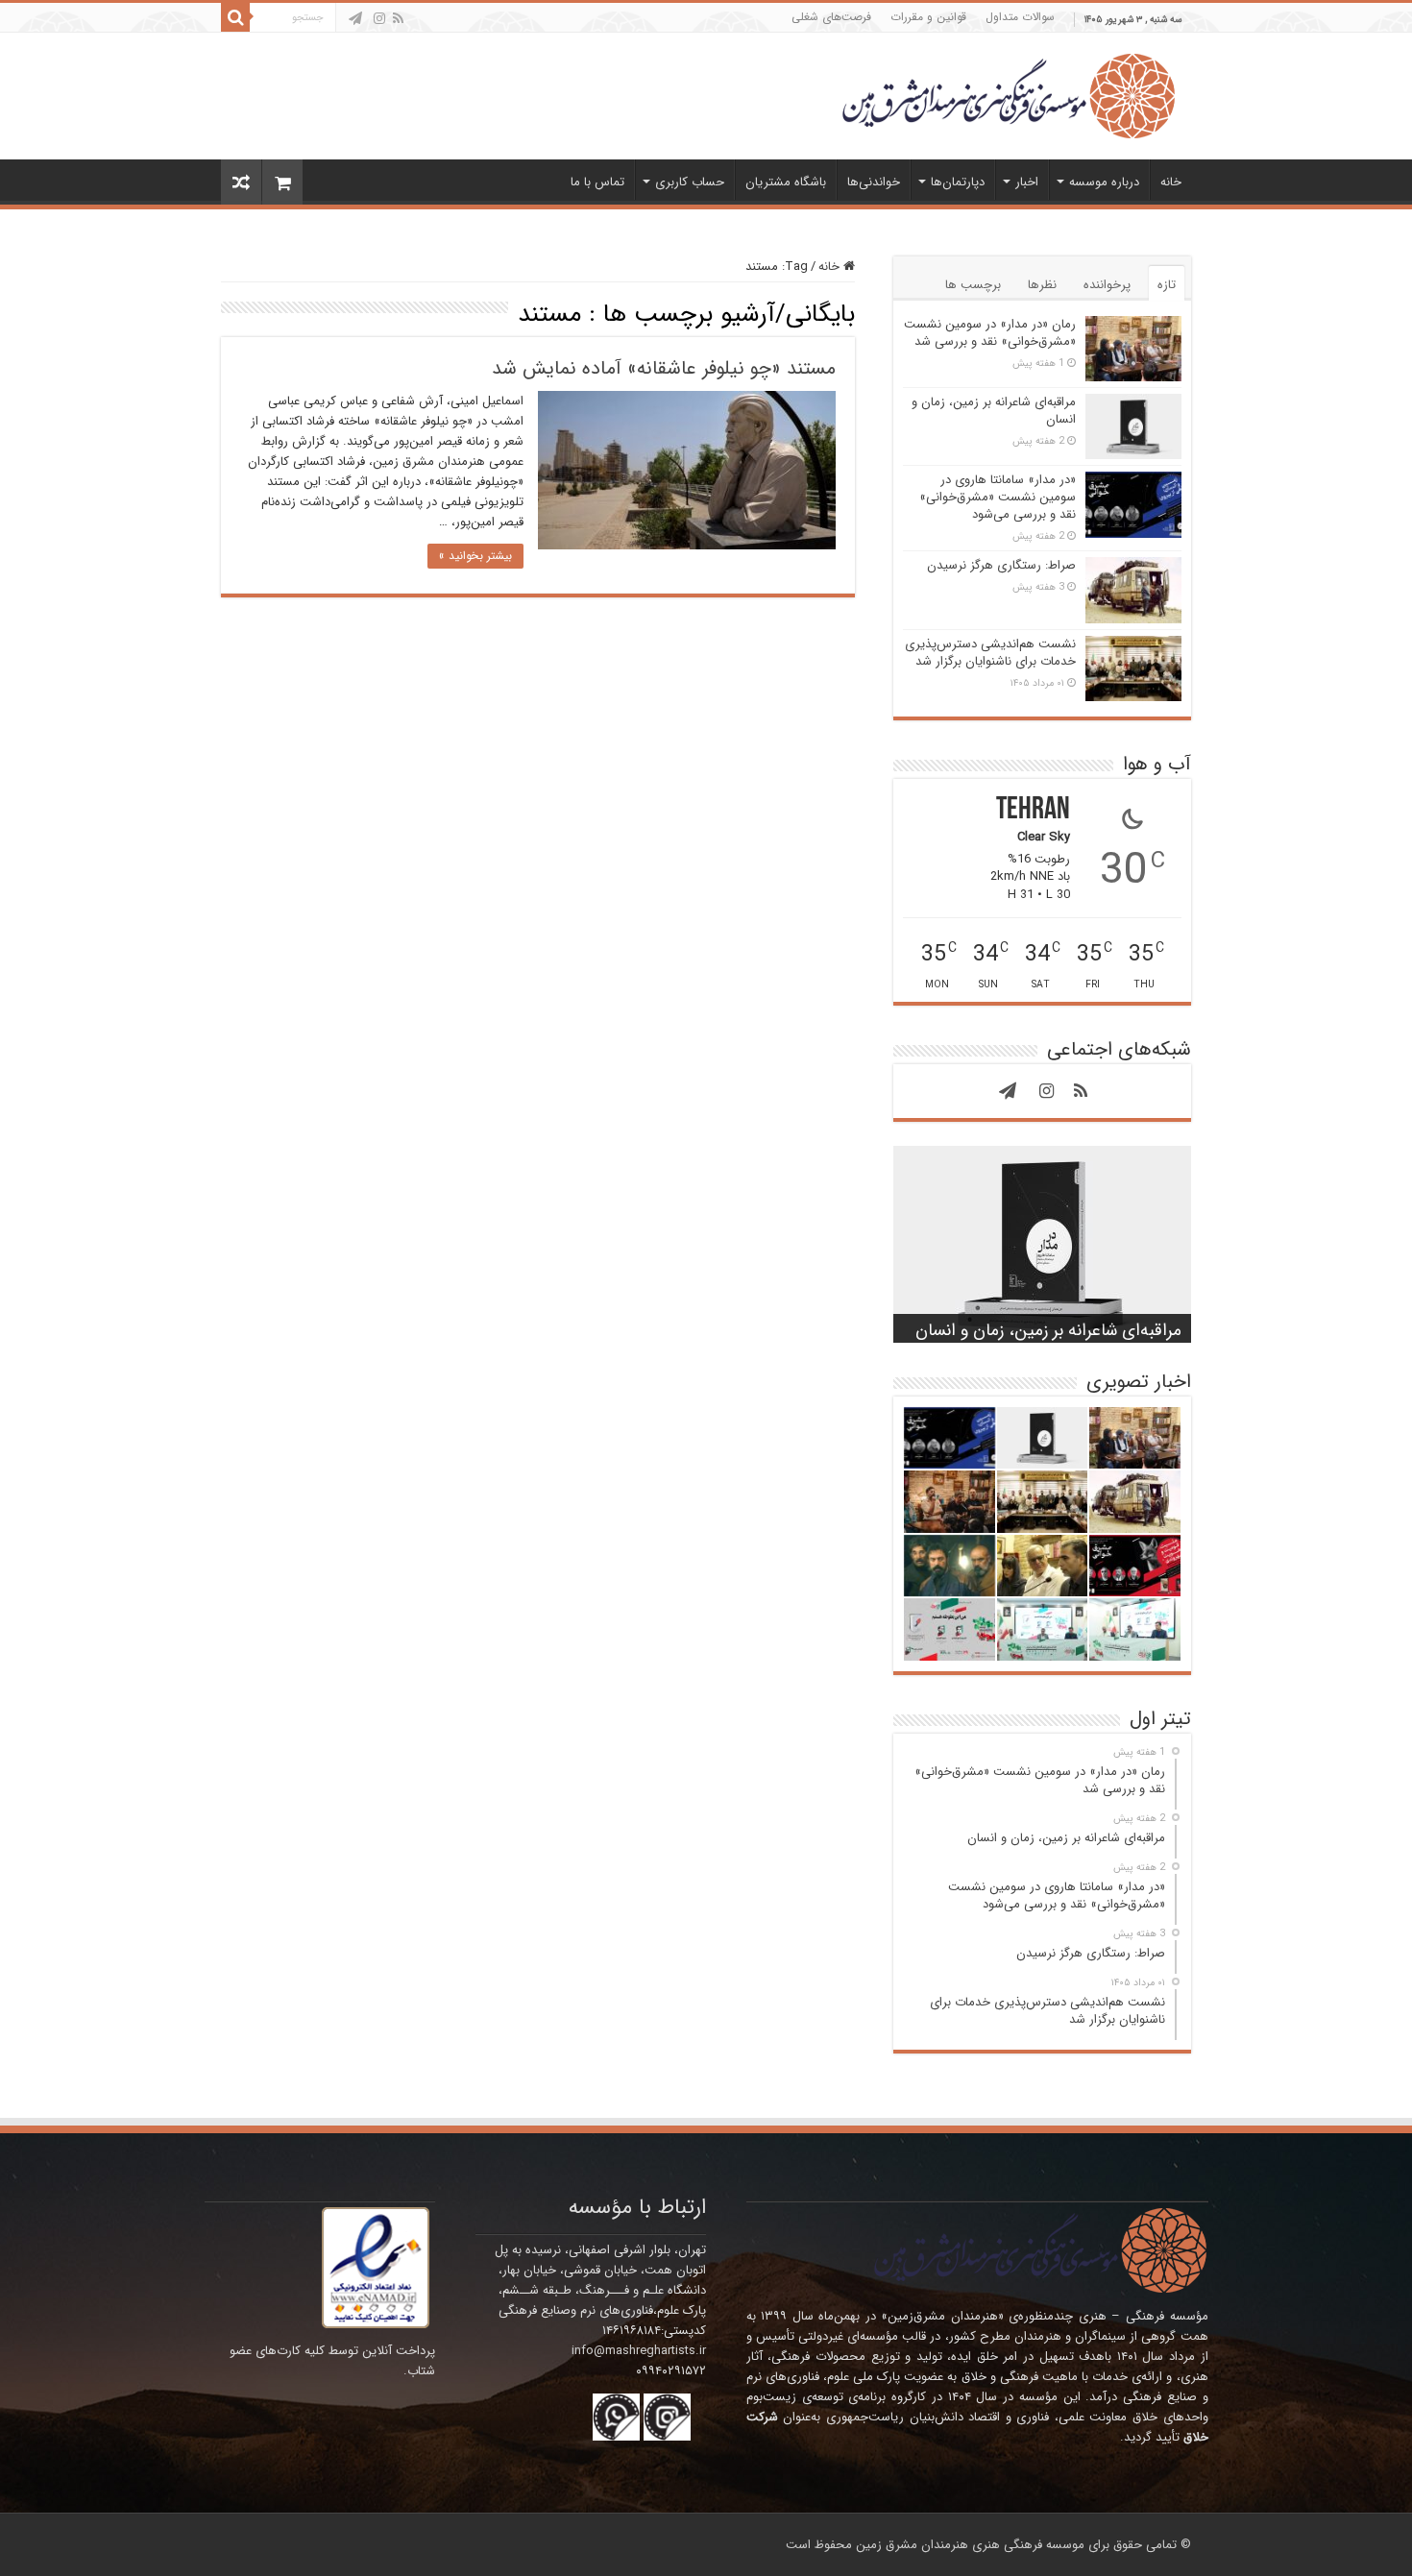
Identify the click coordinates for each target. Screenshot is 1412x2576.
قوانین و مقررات (928, 17)
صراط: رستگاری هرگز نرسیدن (1001, 565)
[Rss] (398, 18)
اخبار (1027, 182)
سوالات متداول (1020, 17)
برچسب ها (973, 285)
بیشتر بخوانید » (475, 556)
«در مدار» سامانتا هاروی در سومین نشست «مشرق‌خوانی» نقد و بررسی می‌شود (998, 497)
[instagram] (379, 18)
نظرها (1042, 285)
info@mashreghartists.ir (639, 2351)
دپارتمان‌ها (958, 182)
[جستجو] (235, 17)
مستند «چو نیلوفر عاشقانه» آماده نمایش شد (664, 368)
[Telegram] (355, 18)
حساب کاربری (690, 182)
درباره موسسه (1104, 182)
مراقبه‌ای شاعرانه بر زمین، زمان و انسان (994, 411)
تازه (1167, 285)
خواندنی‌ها (874, 182)
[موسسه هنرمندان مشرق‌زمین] (1009, 95)
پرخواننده (1107, 285)
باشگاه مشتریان (786, 182)
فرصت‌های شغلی (831, 17)
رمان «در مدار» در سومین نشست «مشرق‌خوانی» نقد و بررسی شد (990, 333)
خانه (1171, 182)
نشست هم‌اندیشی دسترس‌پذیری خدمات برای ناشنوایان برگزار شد (990, 653)
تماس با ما (597, 182)
